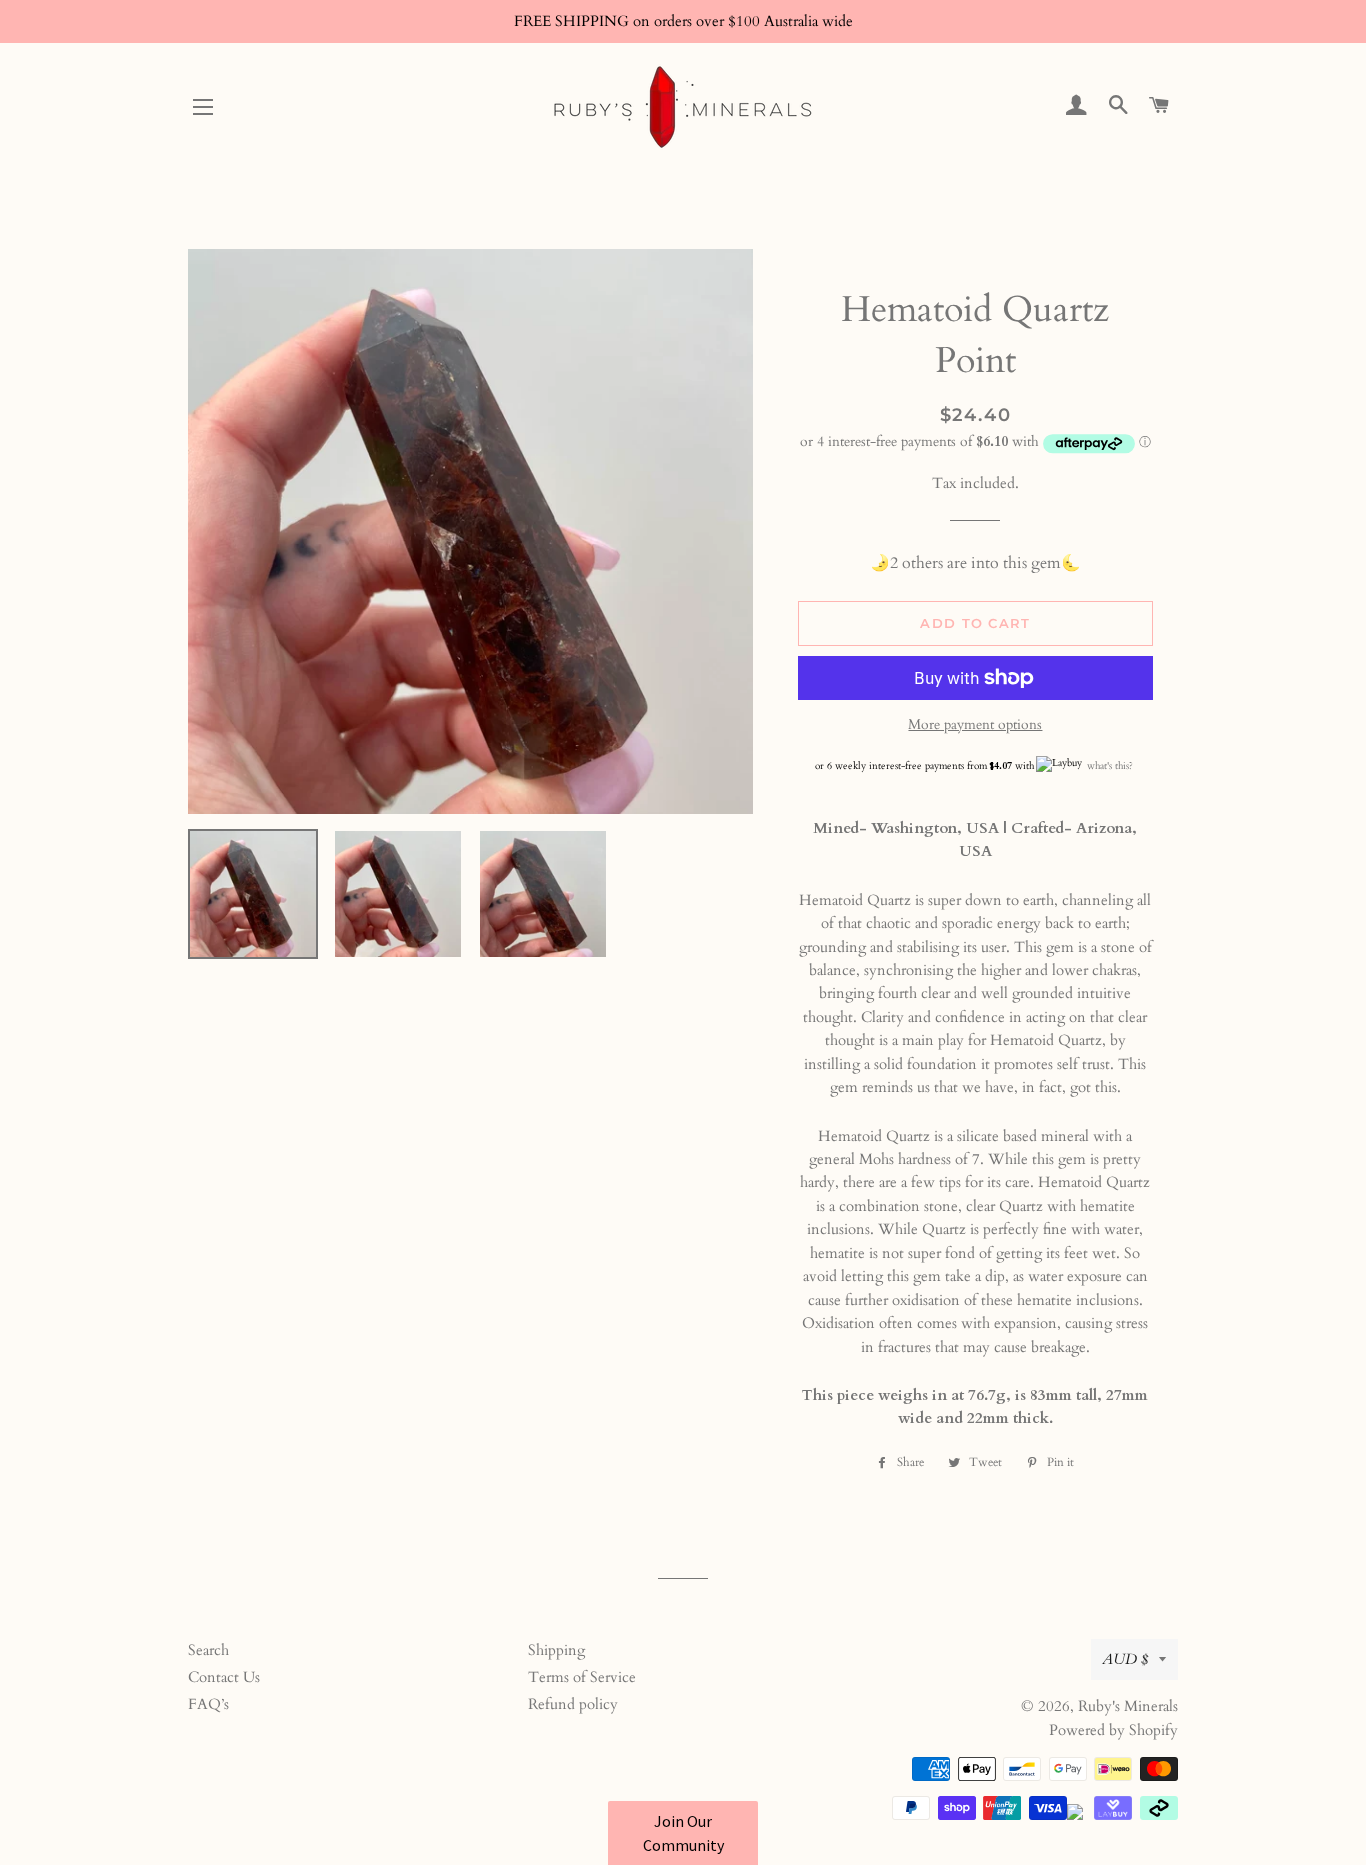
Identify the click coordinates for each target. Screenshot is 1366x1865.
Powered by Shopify (1113, 1730)
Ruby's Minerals (1128, 1706)
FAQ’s (208, 1704)
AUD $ (1125, 1659)
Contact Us (224, 1677)
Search (208, 1650)
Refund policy (573, 1704)
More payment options (975, 724)
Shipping (556, 1650)
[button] (683, 1833)
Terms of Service (582, 1677)
